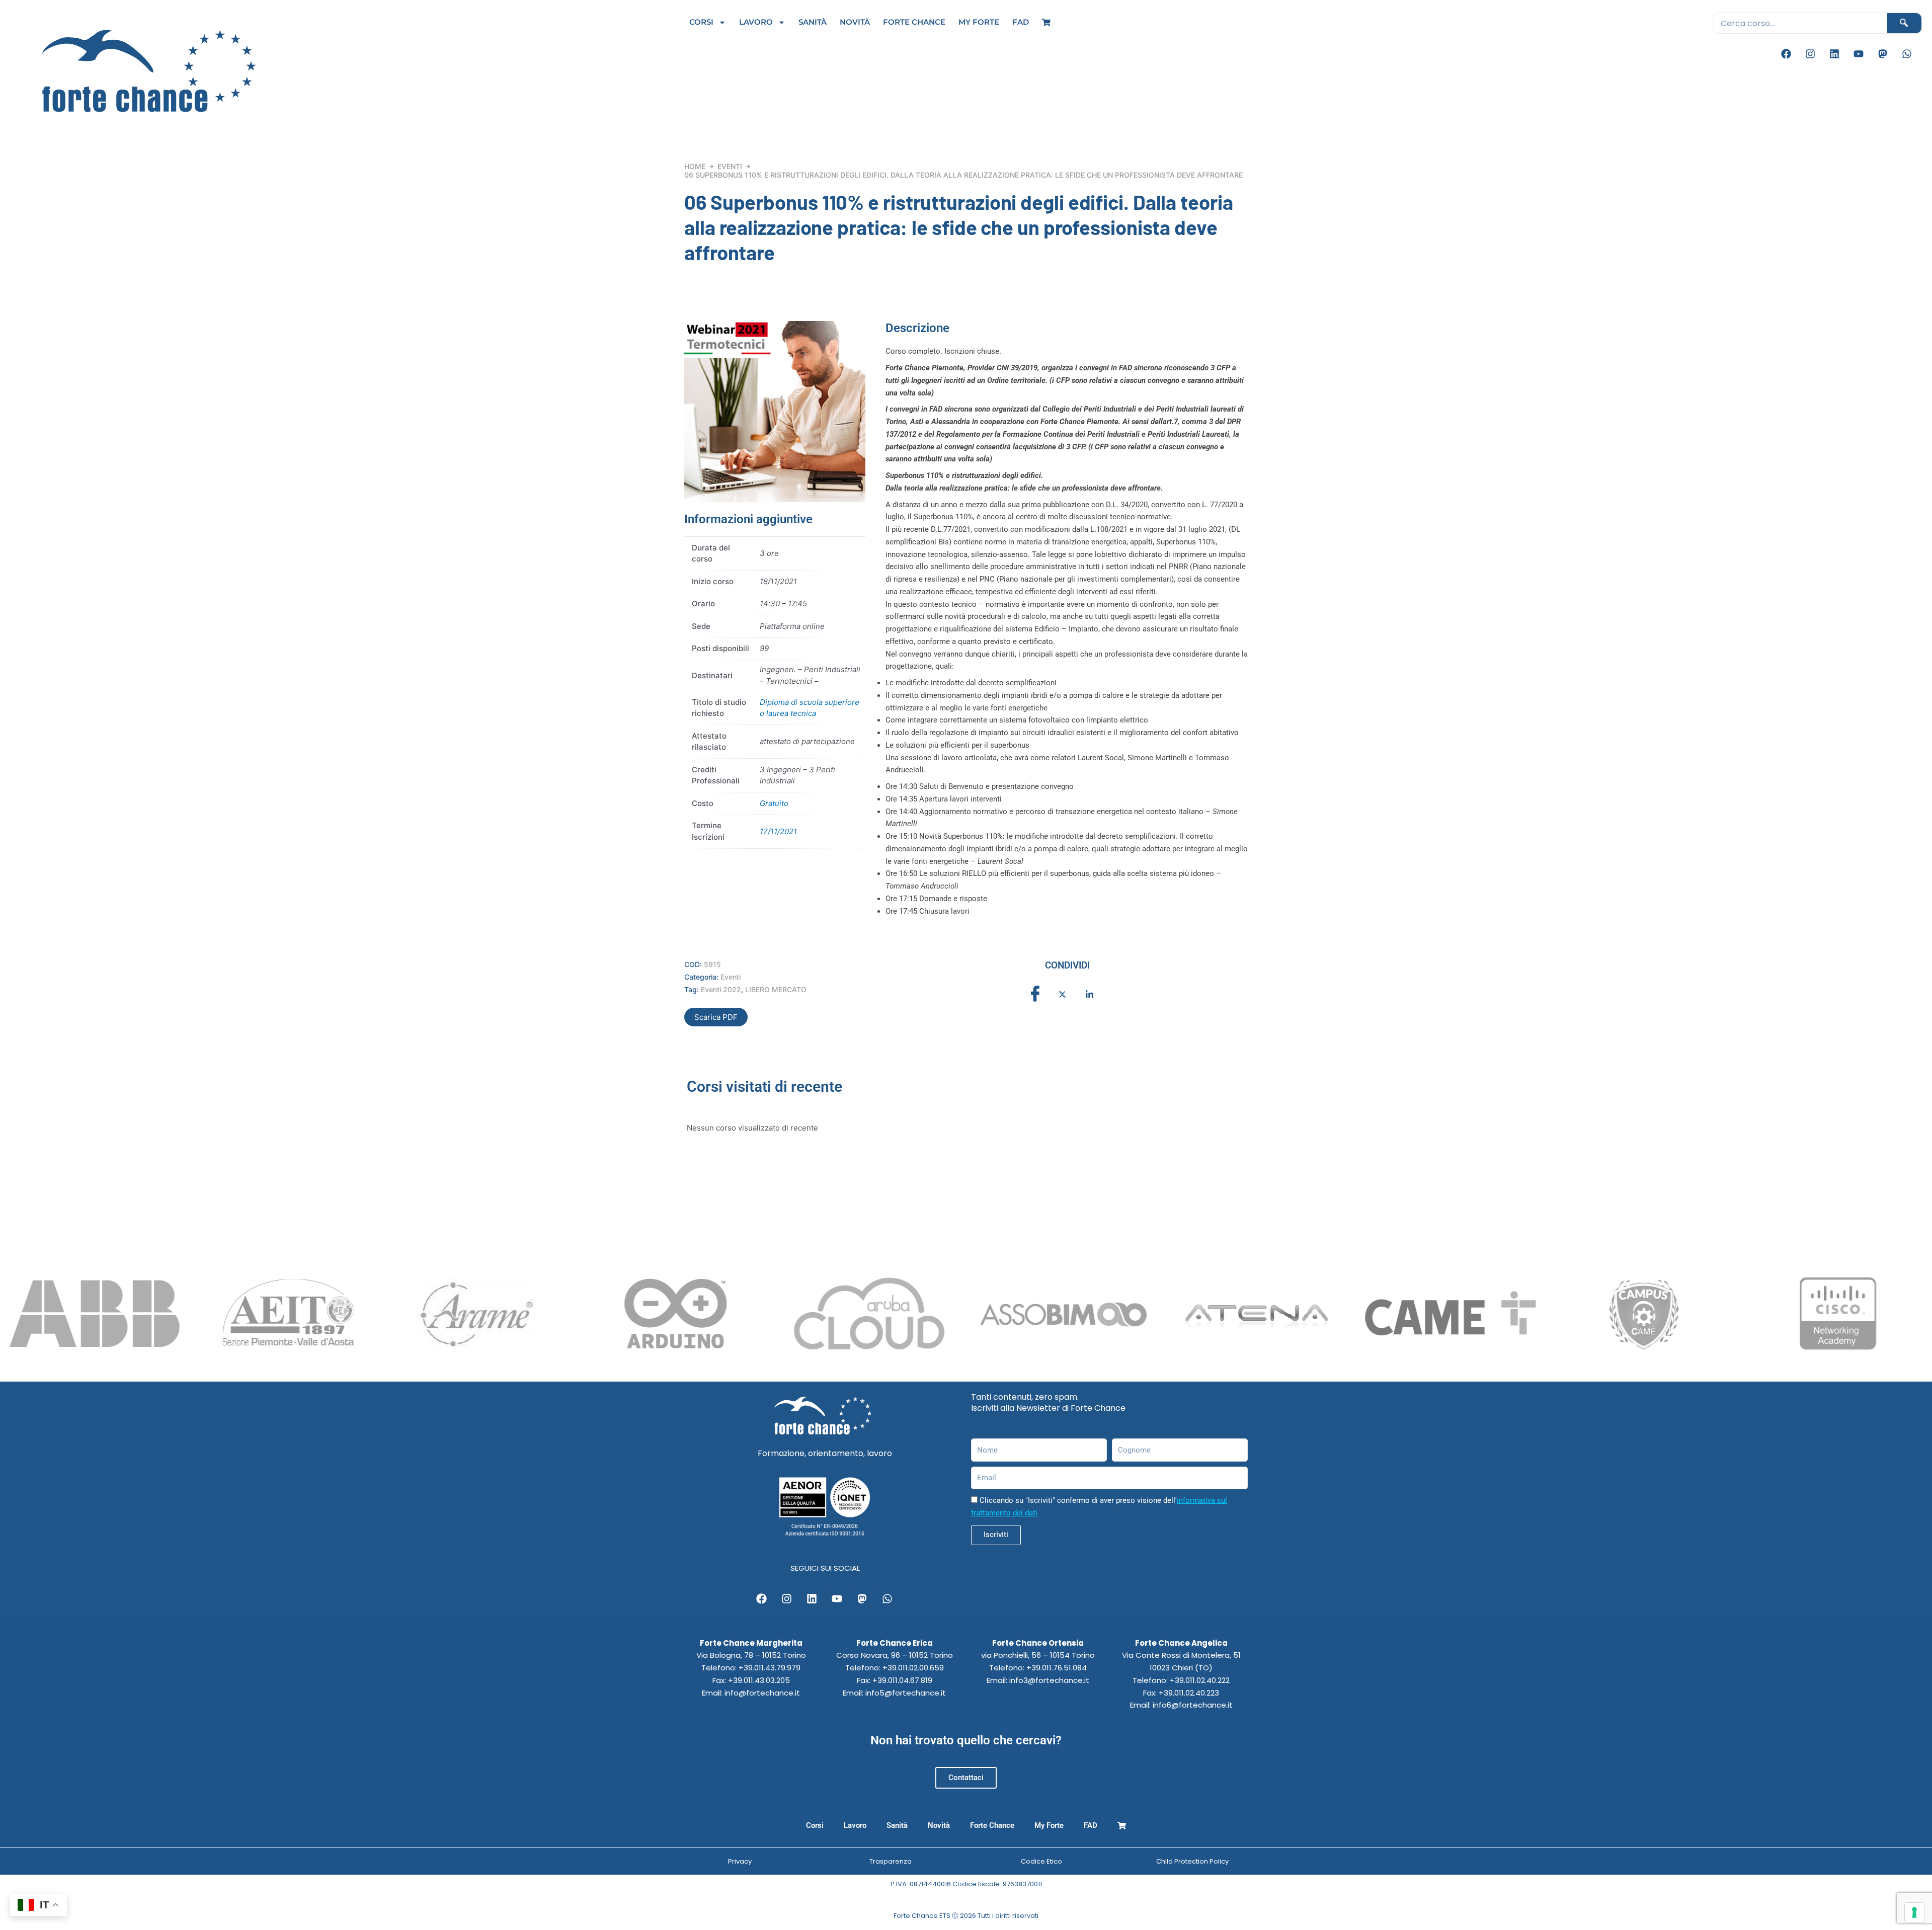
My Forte (979, 22)
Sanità (813, 22)
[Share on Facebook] (1035, 994)
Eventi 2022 (721, 989)
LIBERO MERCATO (776, 989)
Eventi (730, 166)
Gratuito (774, 803)
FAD (1021, 22)
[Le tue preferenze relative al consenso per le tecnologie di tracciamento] (1914, 1912)
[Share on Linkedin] (1089, 994)
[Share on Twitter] (1062, 994)
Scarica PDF (716, 1017)
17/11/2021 (778, 831)
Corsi (701, 22)
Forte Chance (914, 22)
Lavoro (756, 22)
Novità (855, 22)
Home (695, 166)
